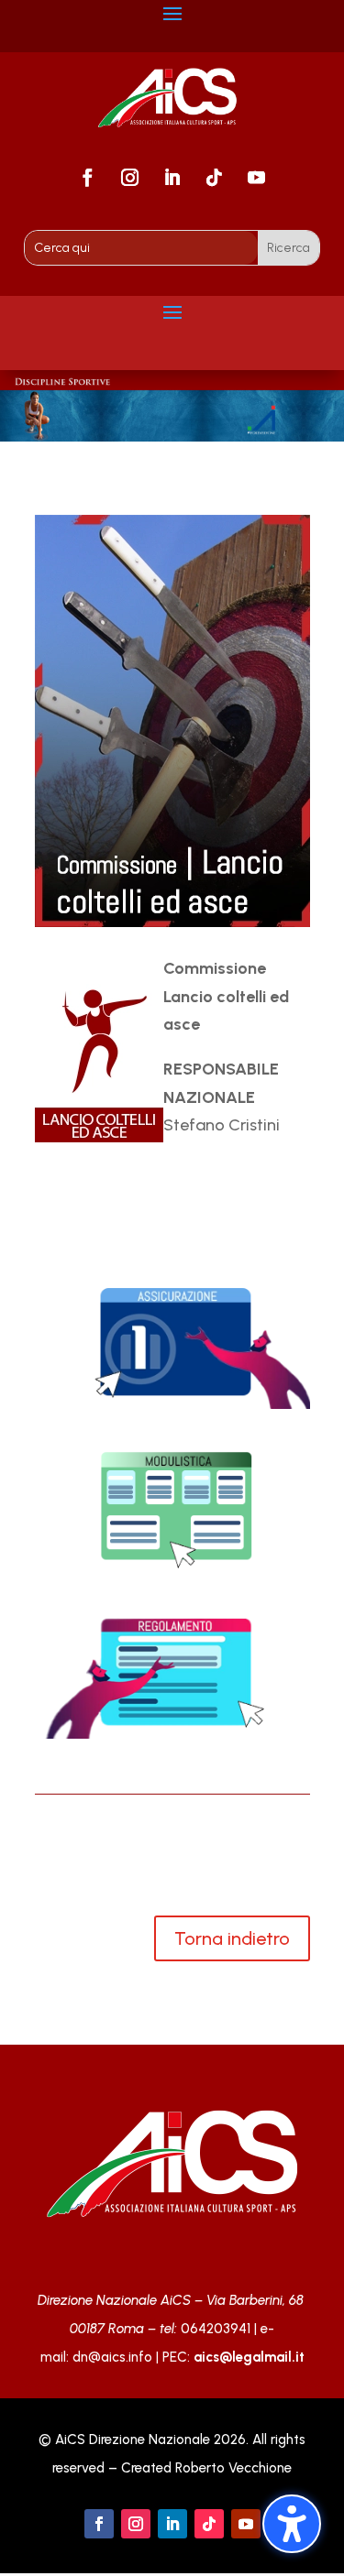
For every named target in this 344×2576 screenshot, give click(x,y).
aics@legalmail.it (249, 2357)
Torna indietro (232, 1938)
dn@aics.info (112, 2357)
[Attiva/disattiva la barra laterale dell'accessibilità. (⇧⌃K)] (292, 2524)
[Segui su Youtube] (257, 178)
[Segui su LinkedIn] (172, 178)
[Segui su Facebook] (88, 178)
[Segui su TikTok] (215, 178)
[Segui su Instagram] (130, 178)
